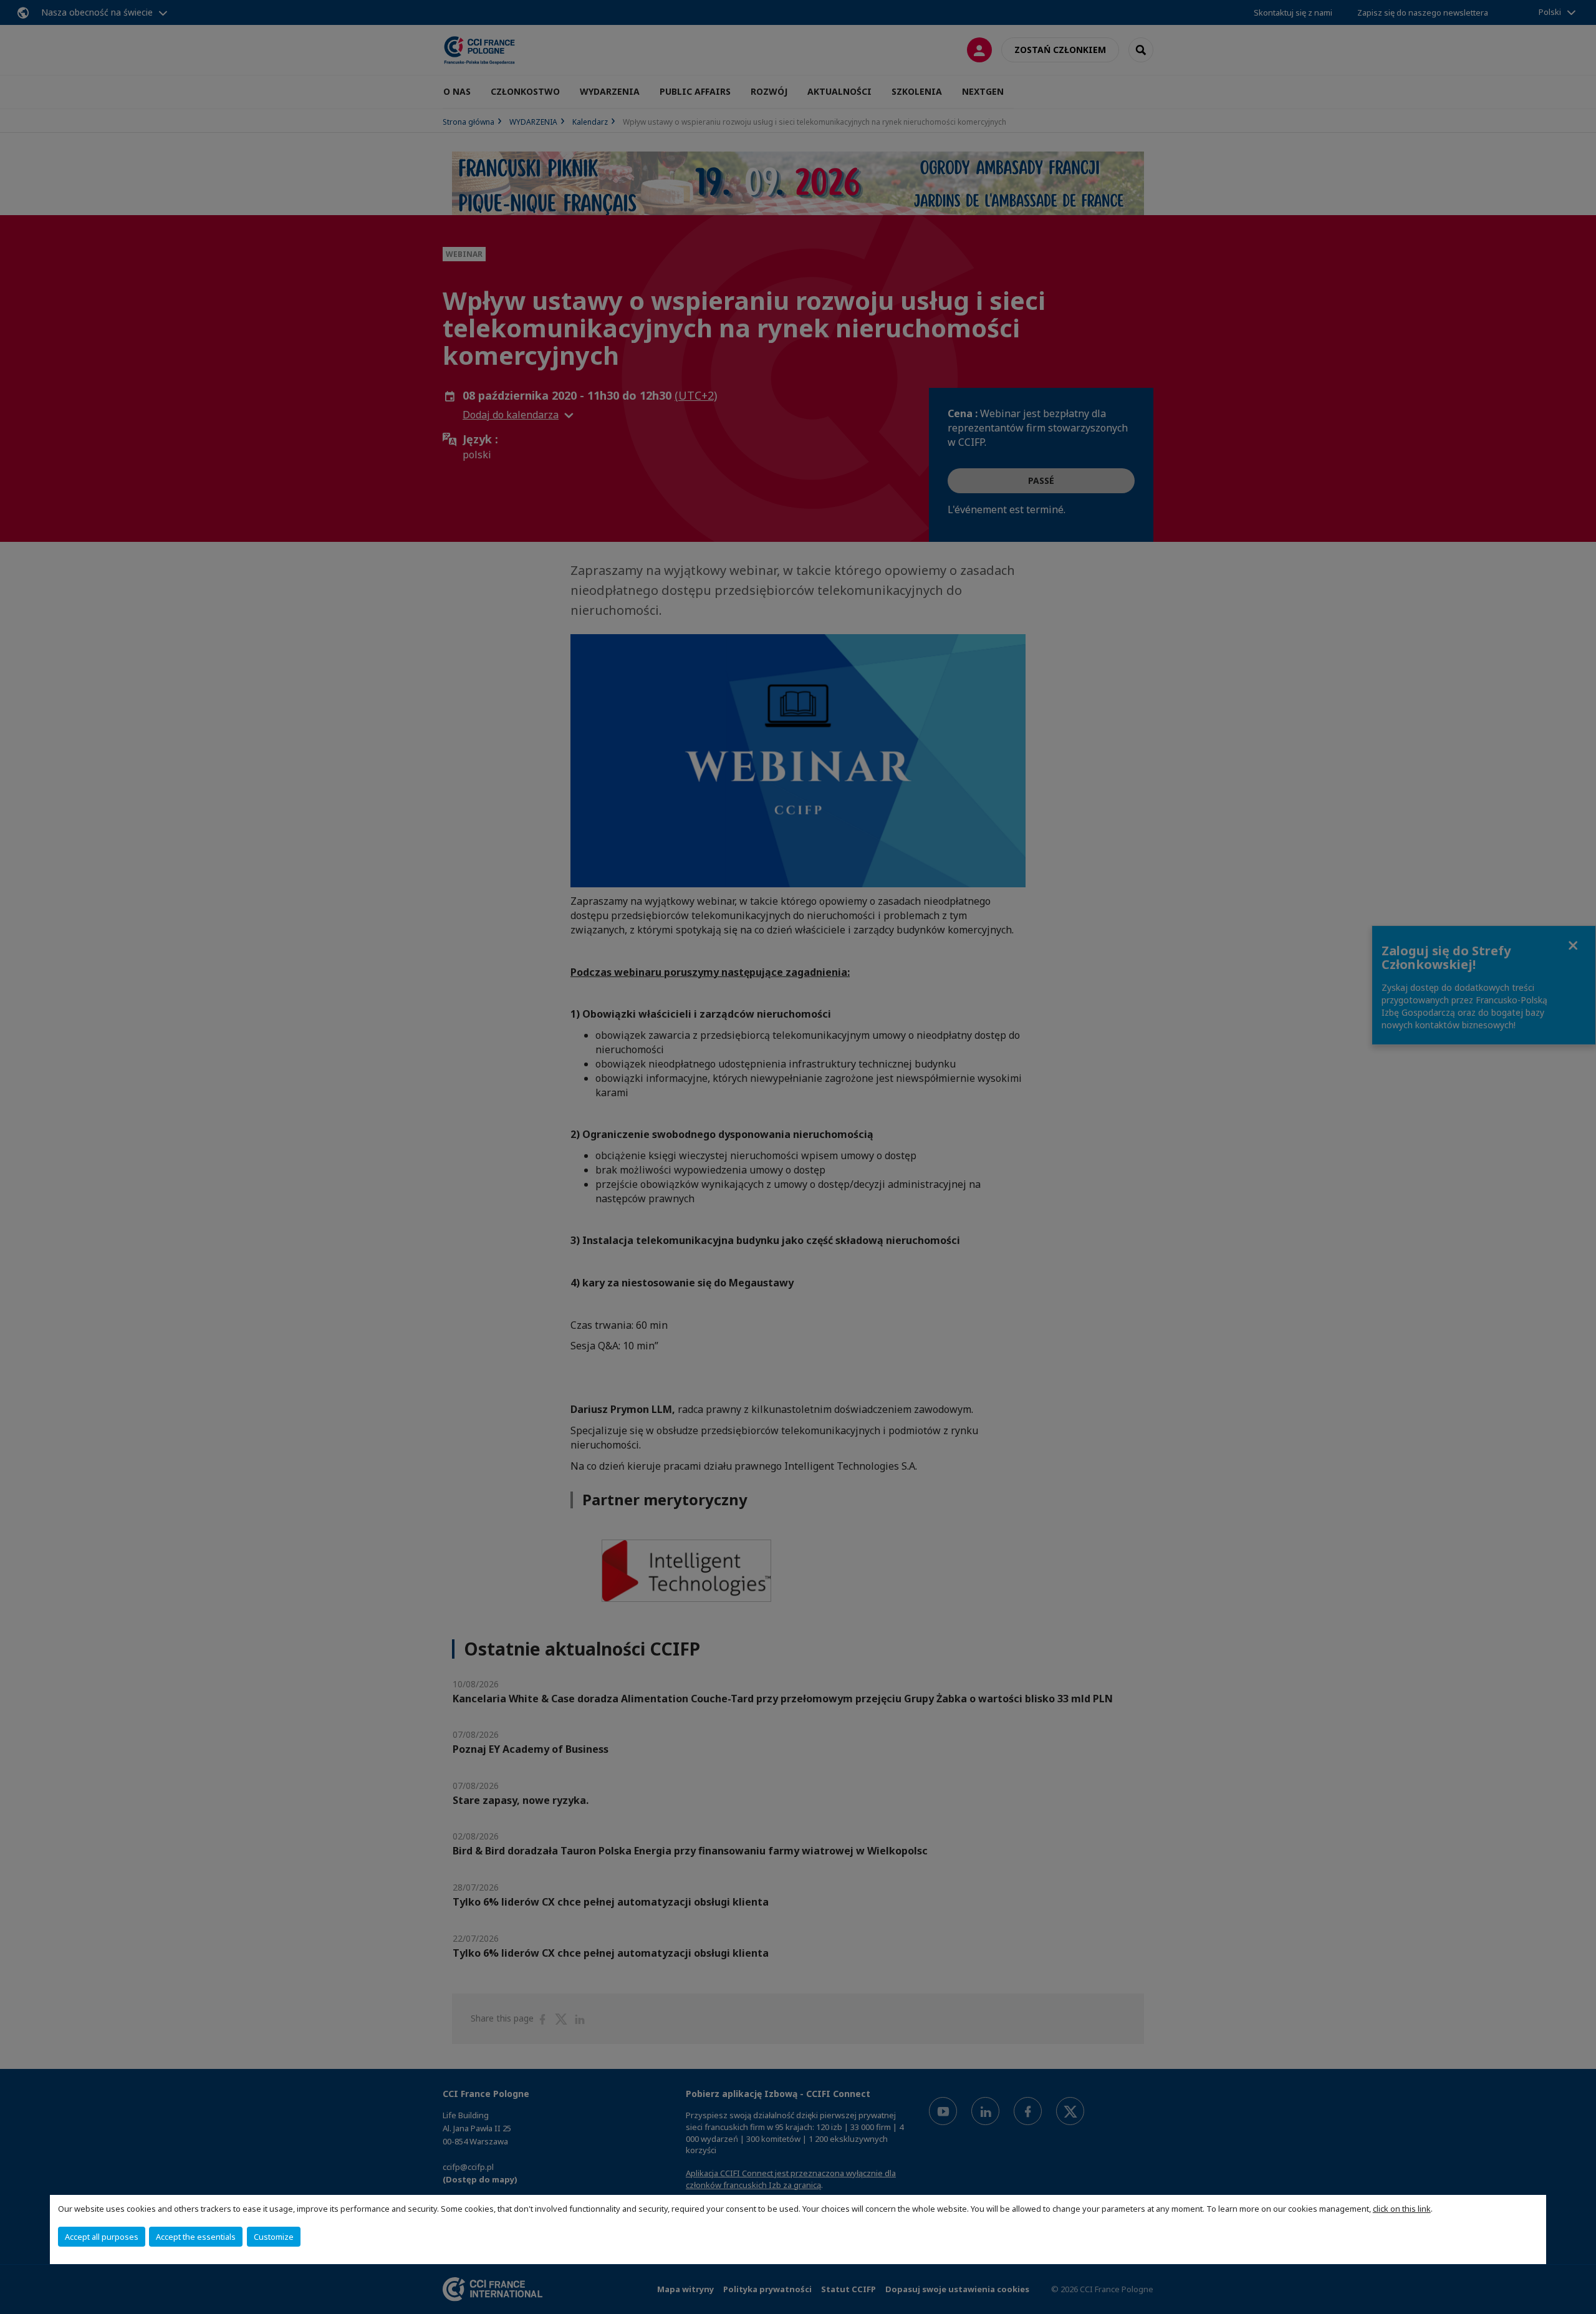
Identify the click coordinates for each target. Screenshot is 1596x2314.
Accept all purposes (102, 2237)
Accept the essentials (196, 2237)
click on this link (1402, 2209)
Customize (274, 2237)
